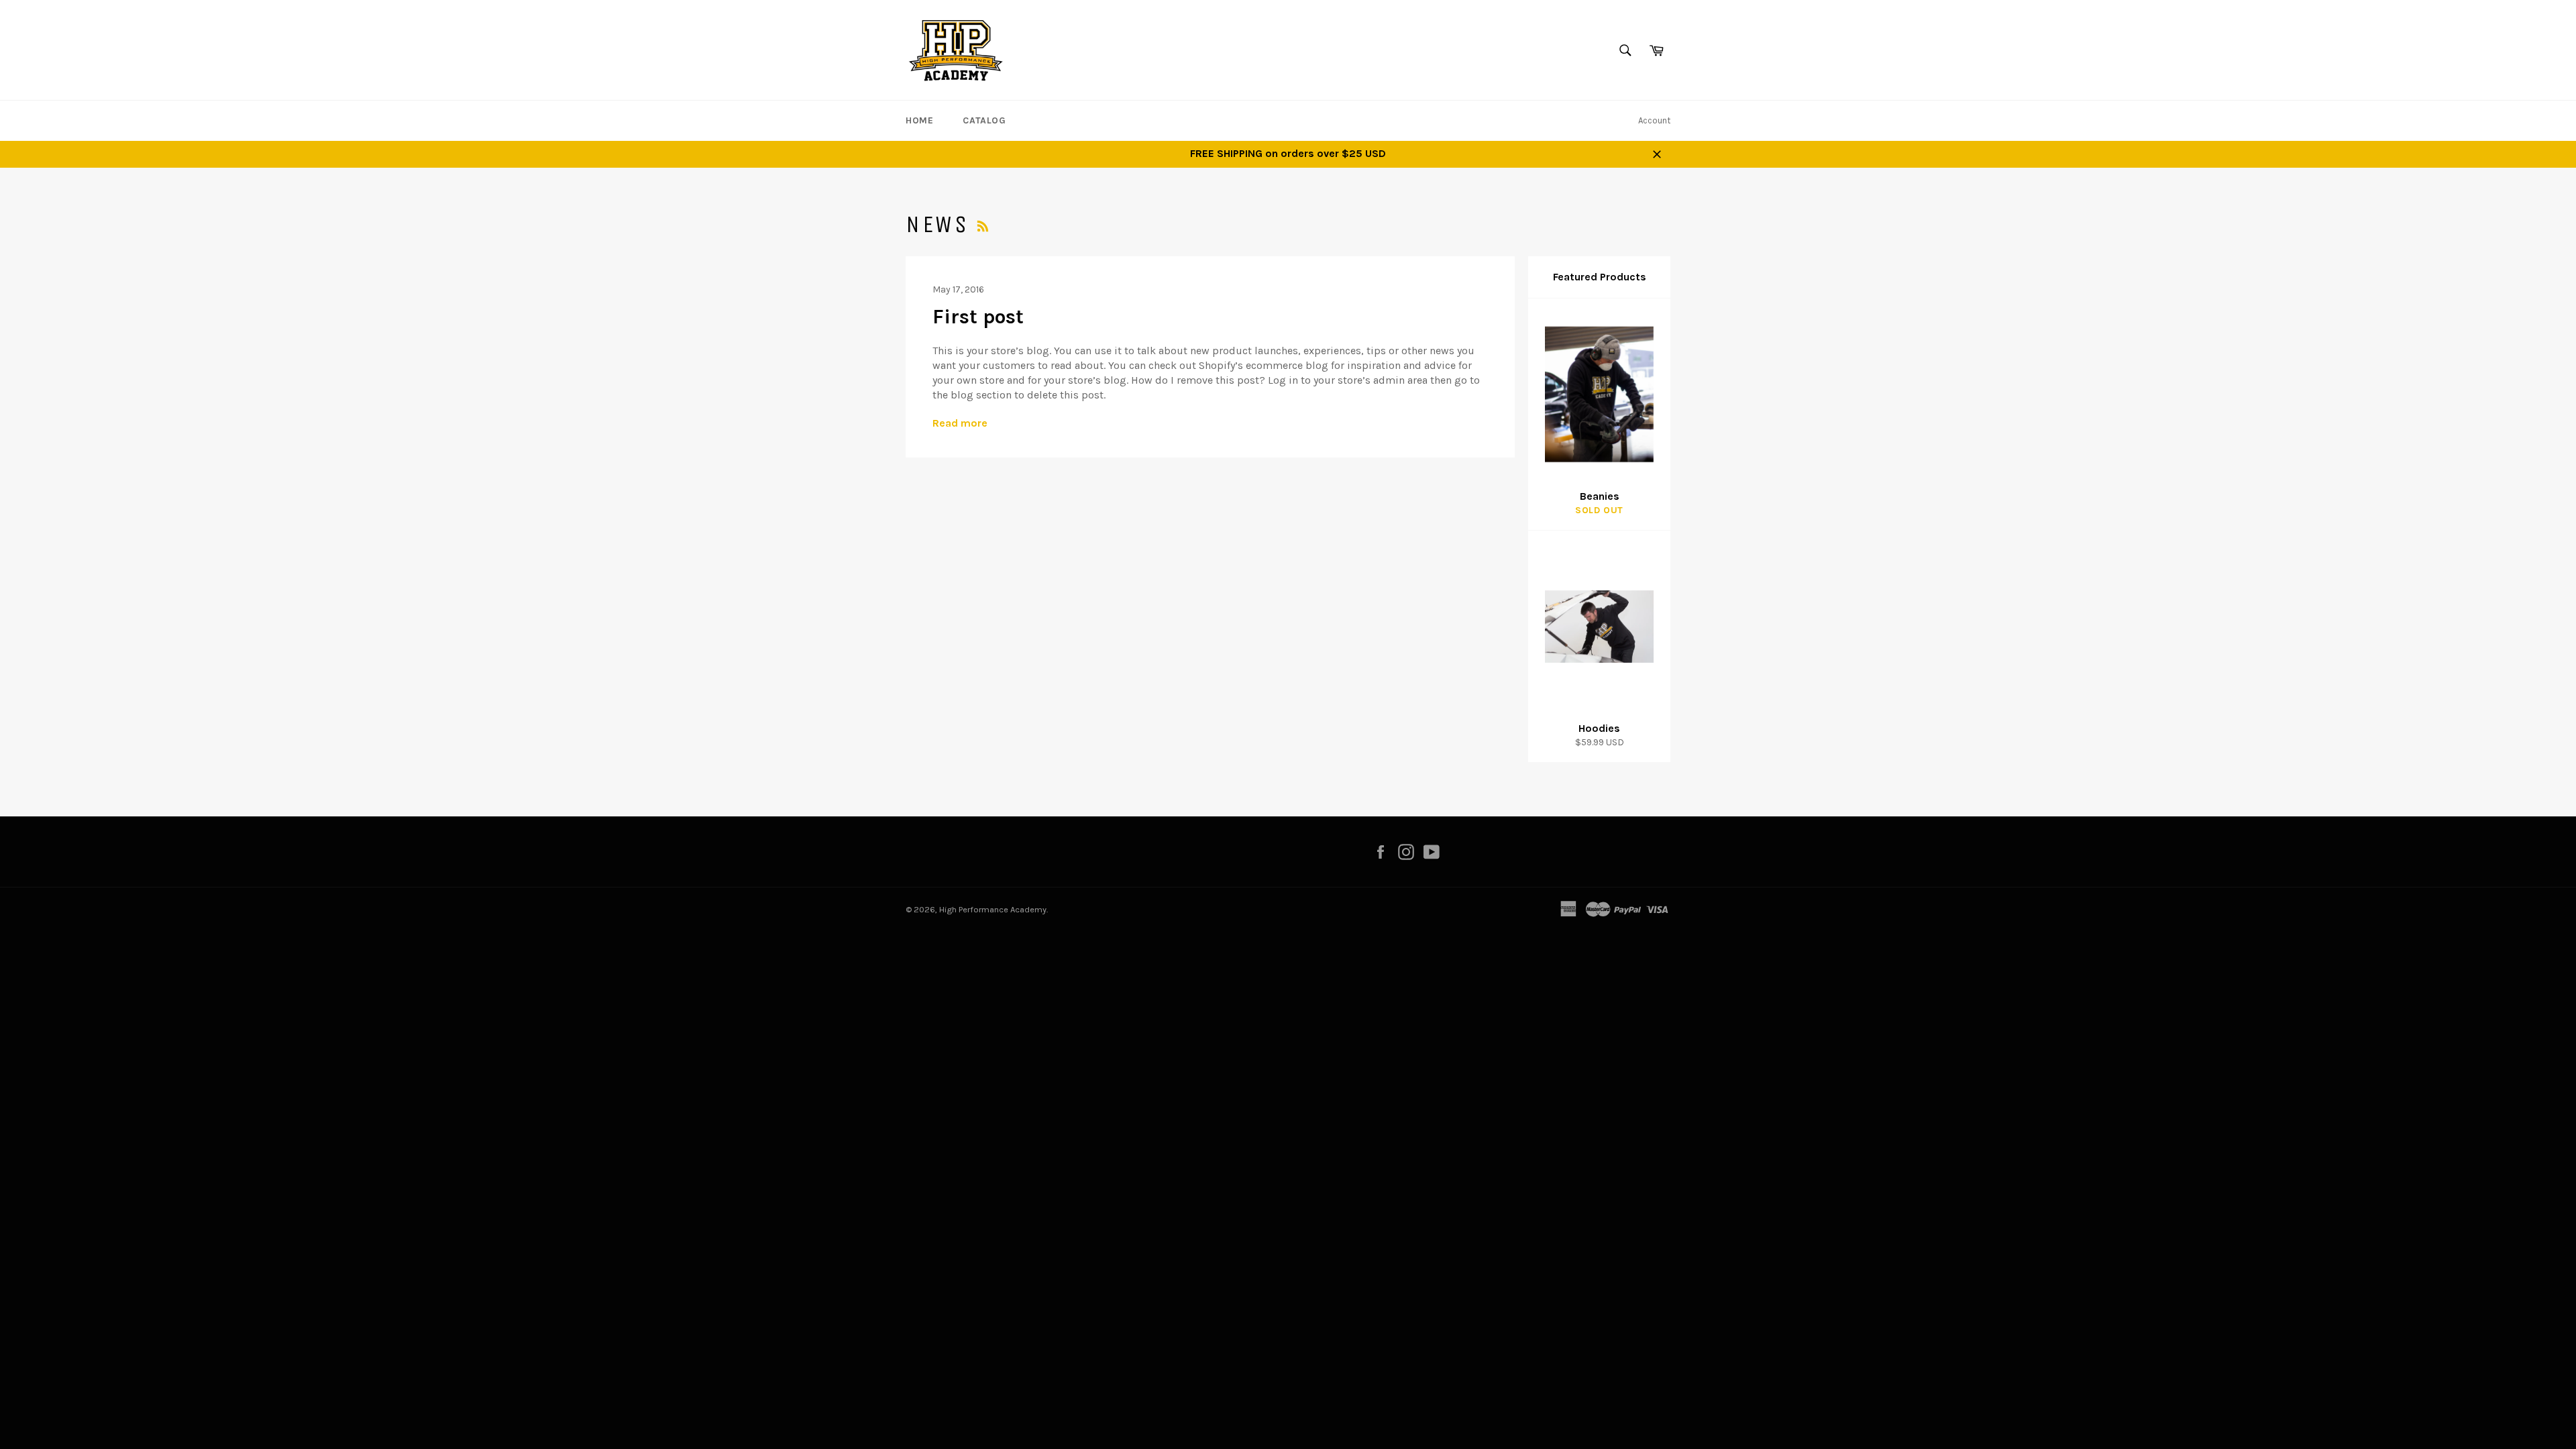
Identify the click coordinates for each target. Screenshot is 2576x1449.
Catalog (984, 120)
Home (919, 120)
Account (1654, 120)
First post (978, 317)
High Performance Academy (993, 909)
